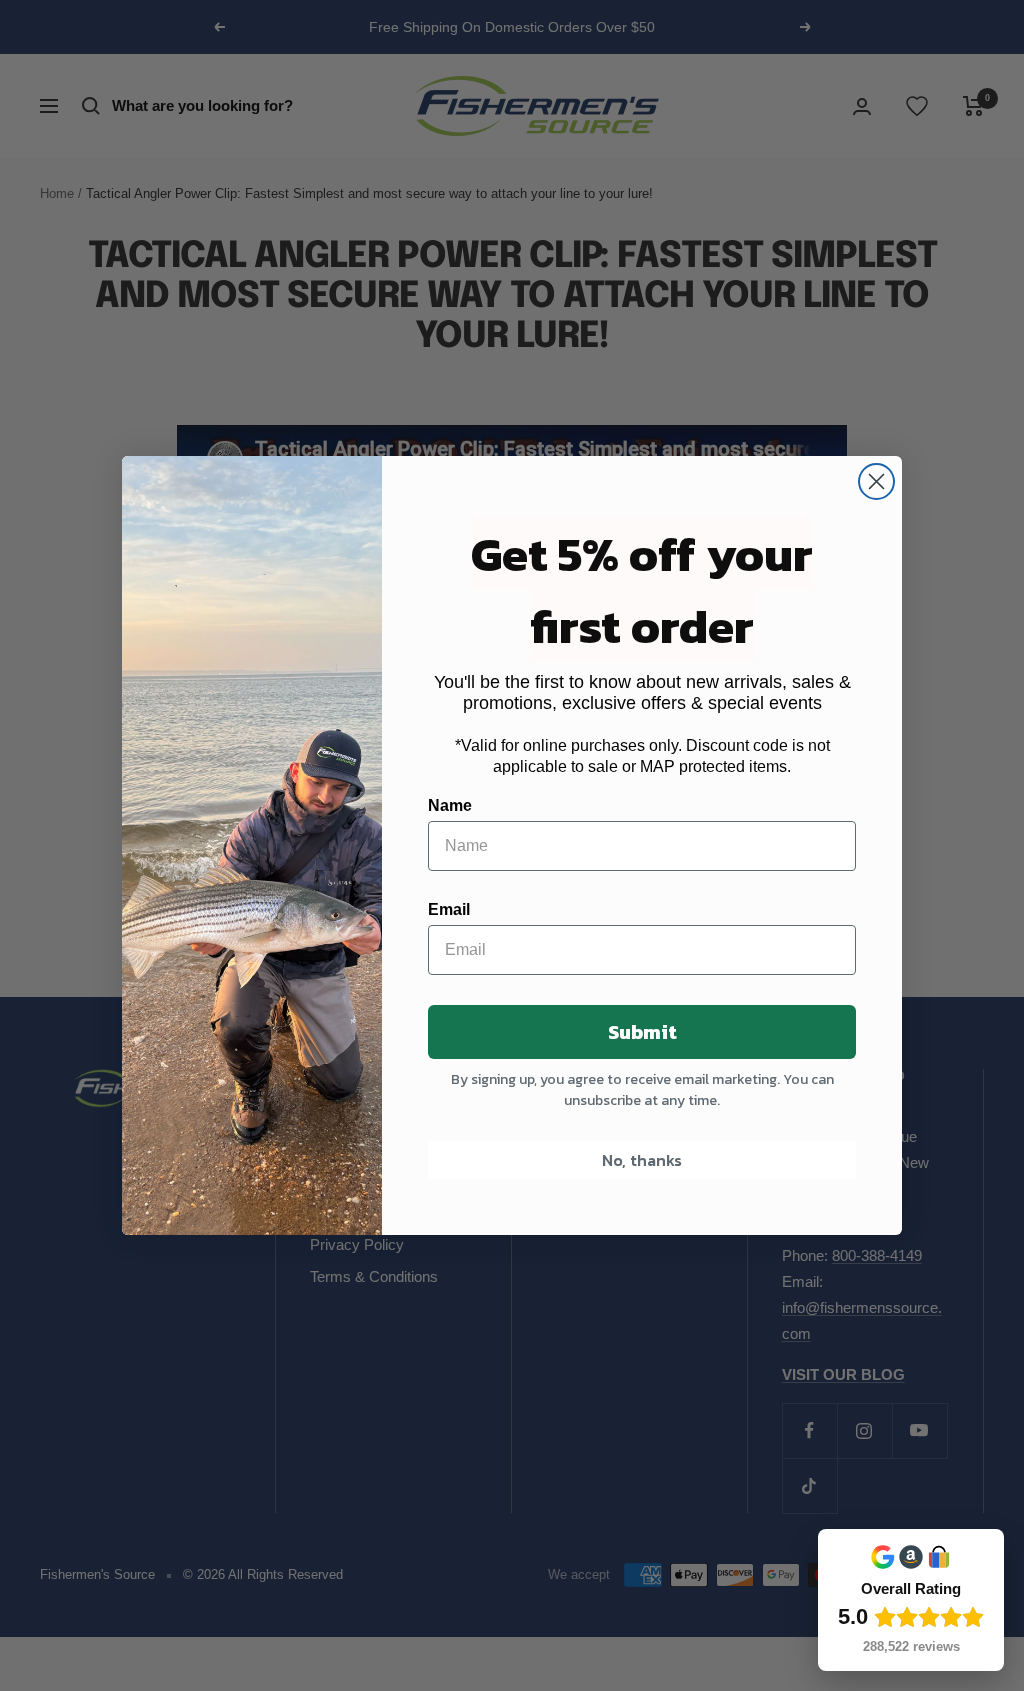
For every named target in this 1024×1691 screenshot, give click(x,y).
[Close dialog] (876, 481)
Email (449, 909)
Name (450, 805)
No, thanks (642, 1160)
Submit (642, 1032)
